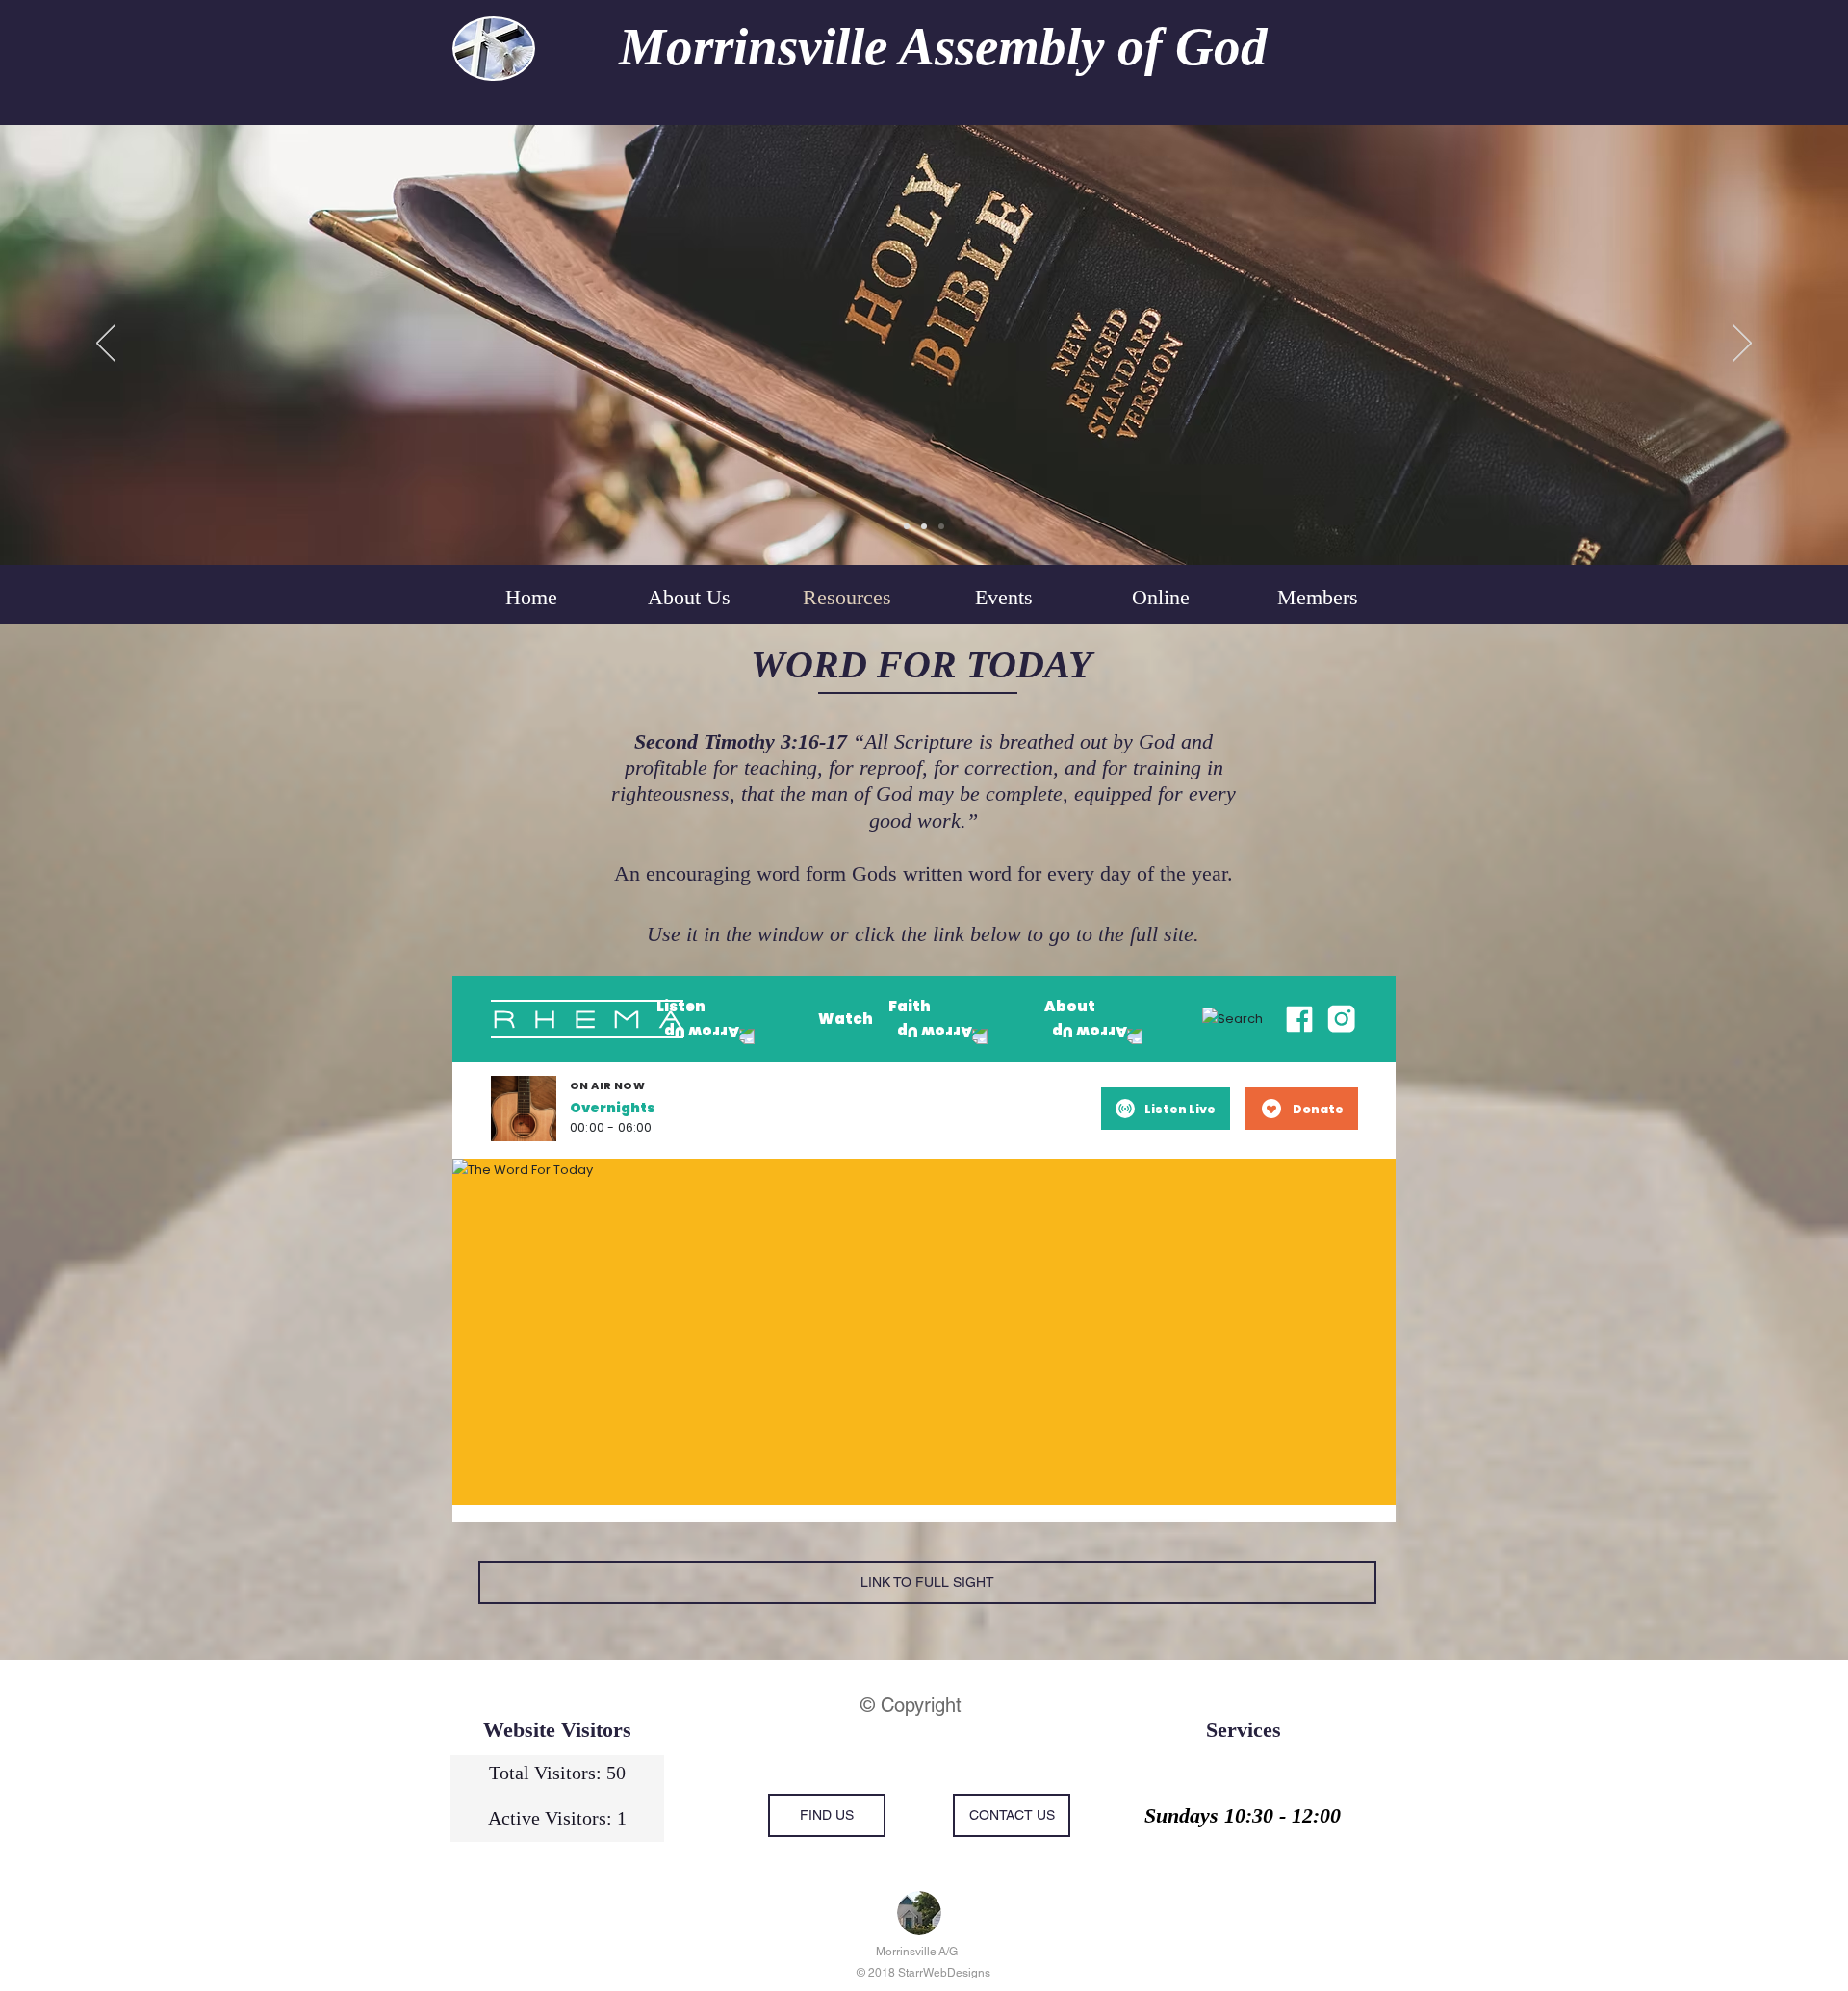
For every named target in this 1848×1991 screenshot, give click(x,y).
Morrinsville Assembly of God (943, 47)
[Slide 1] (907, 526)
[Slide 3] (941, 526)
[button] (1160, 598)
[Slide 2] (924, 526)
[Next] (1742, 345)
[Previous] (106, 345)
